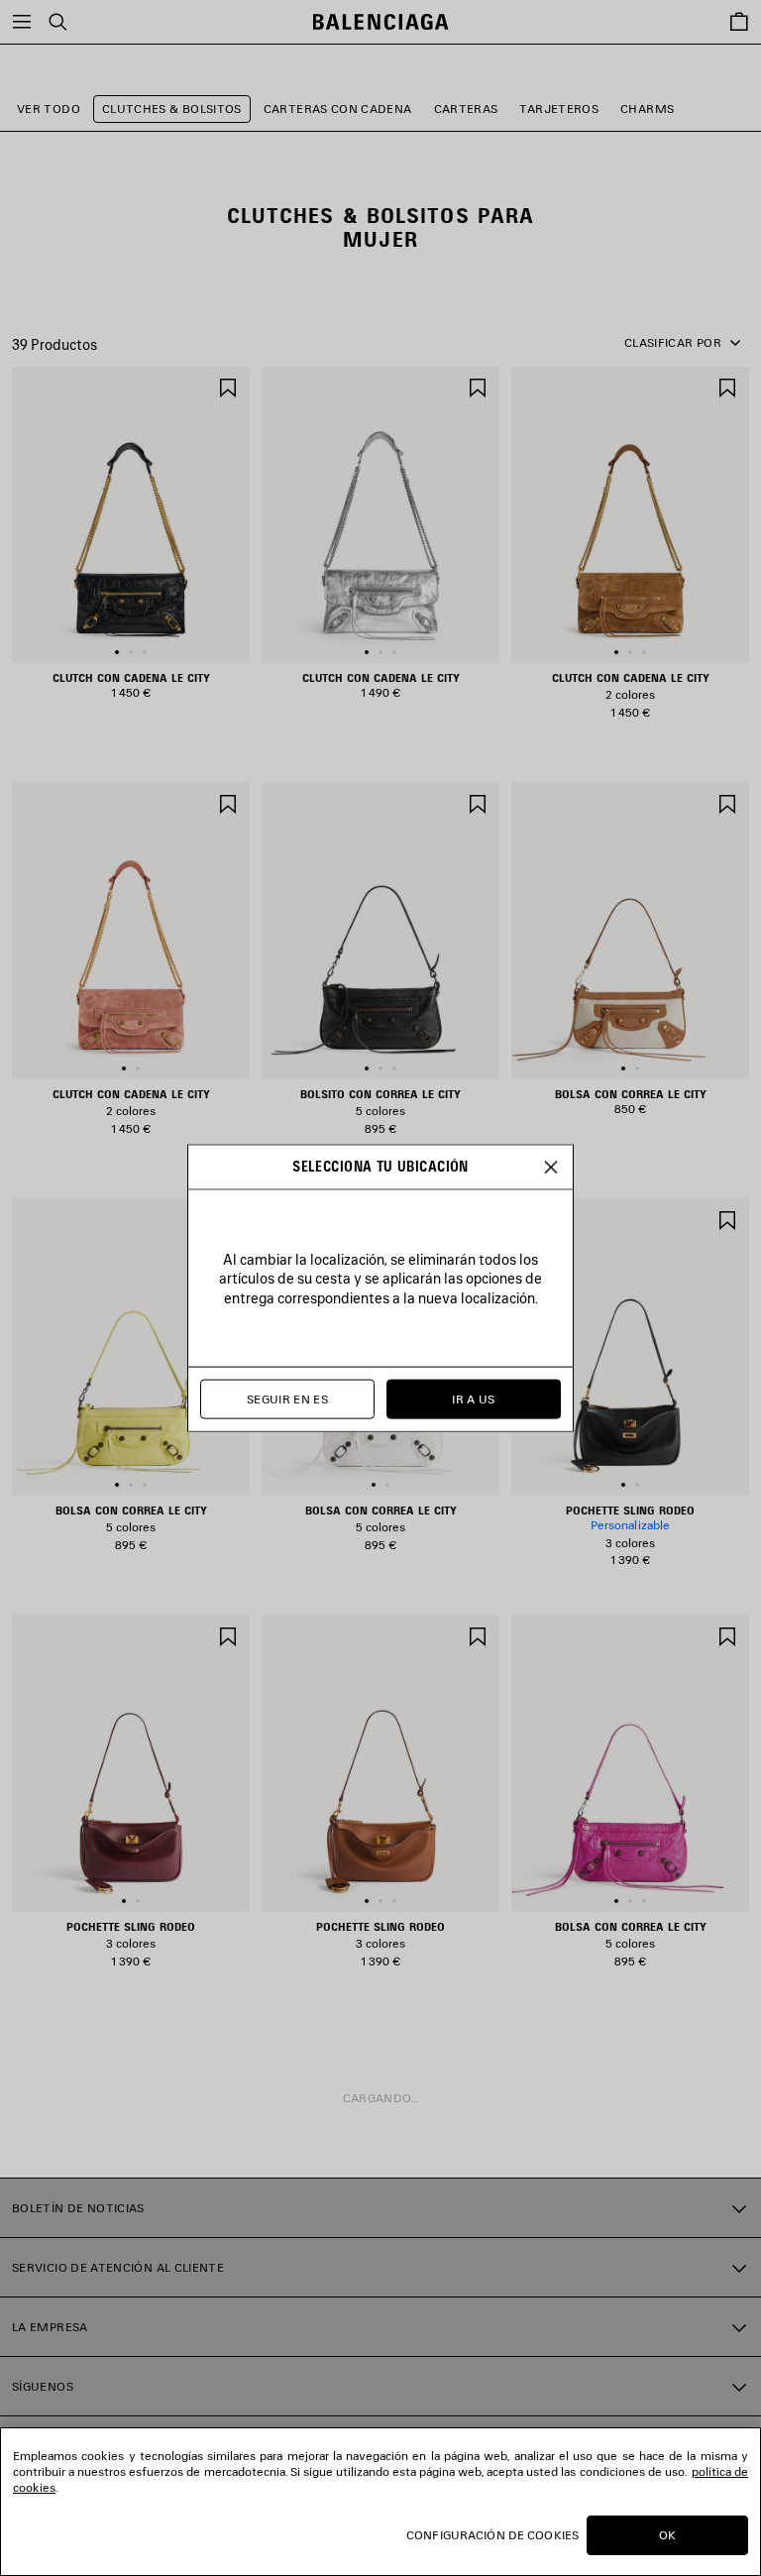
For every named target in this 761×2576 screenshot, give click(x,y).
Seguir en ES (287, 1399)
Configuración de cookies (492, 2535)
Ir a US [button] (474, 1399)
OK (667, 2535)
